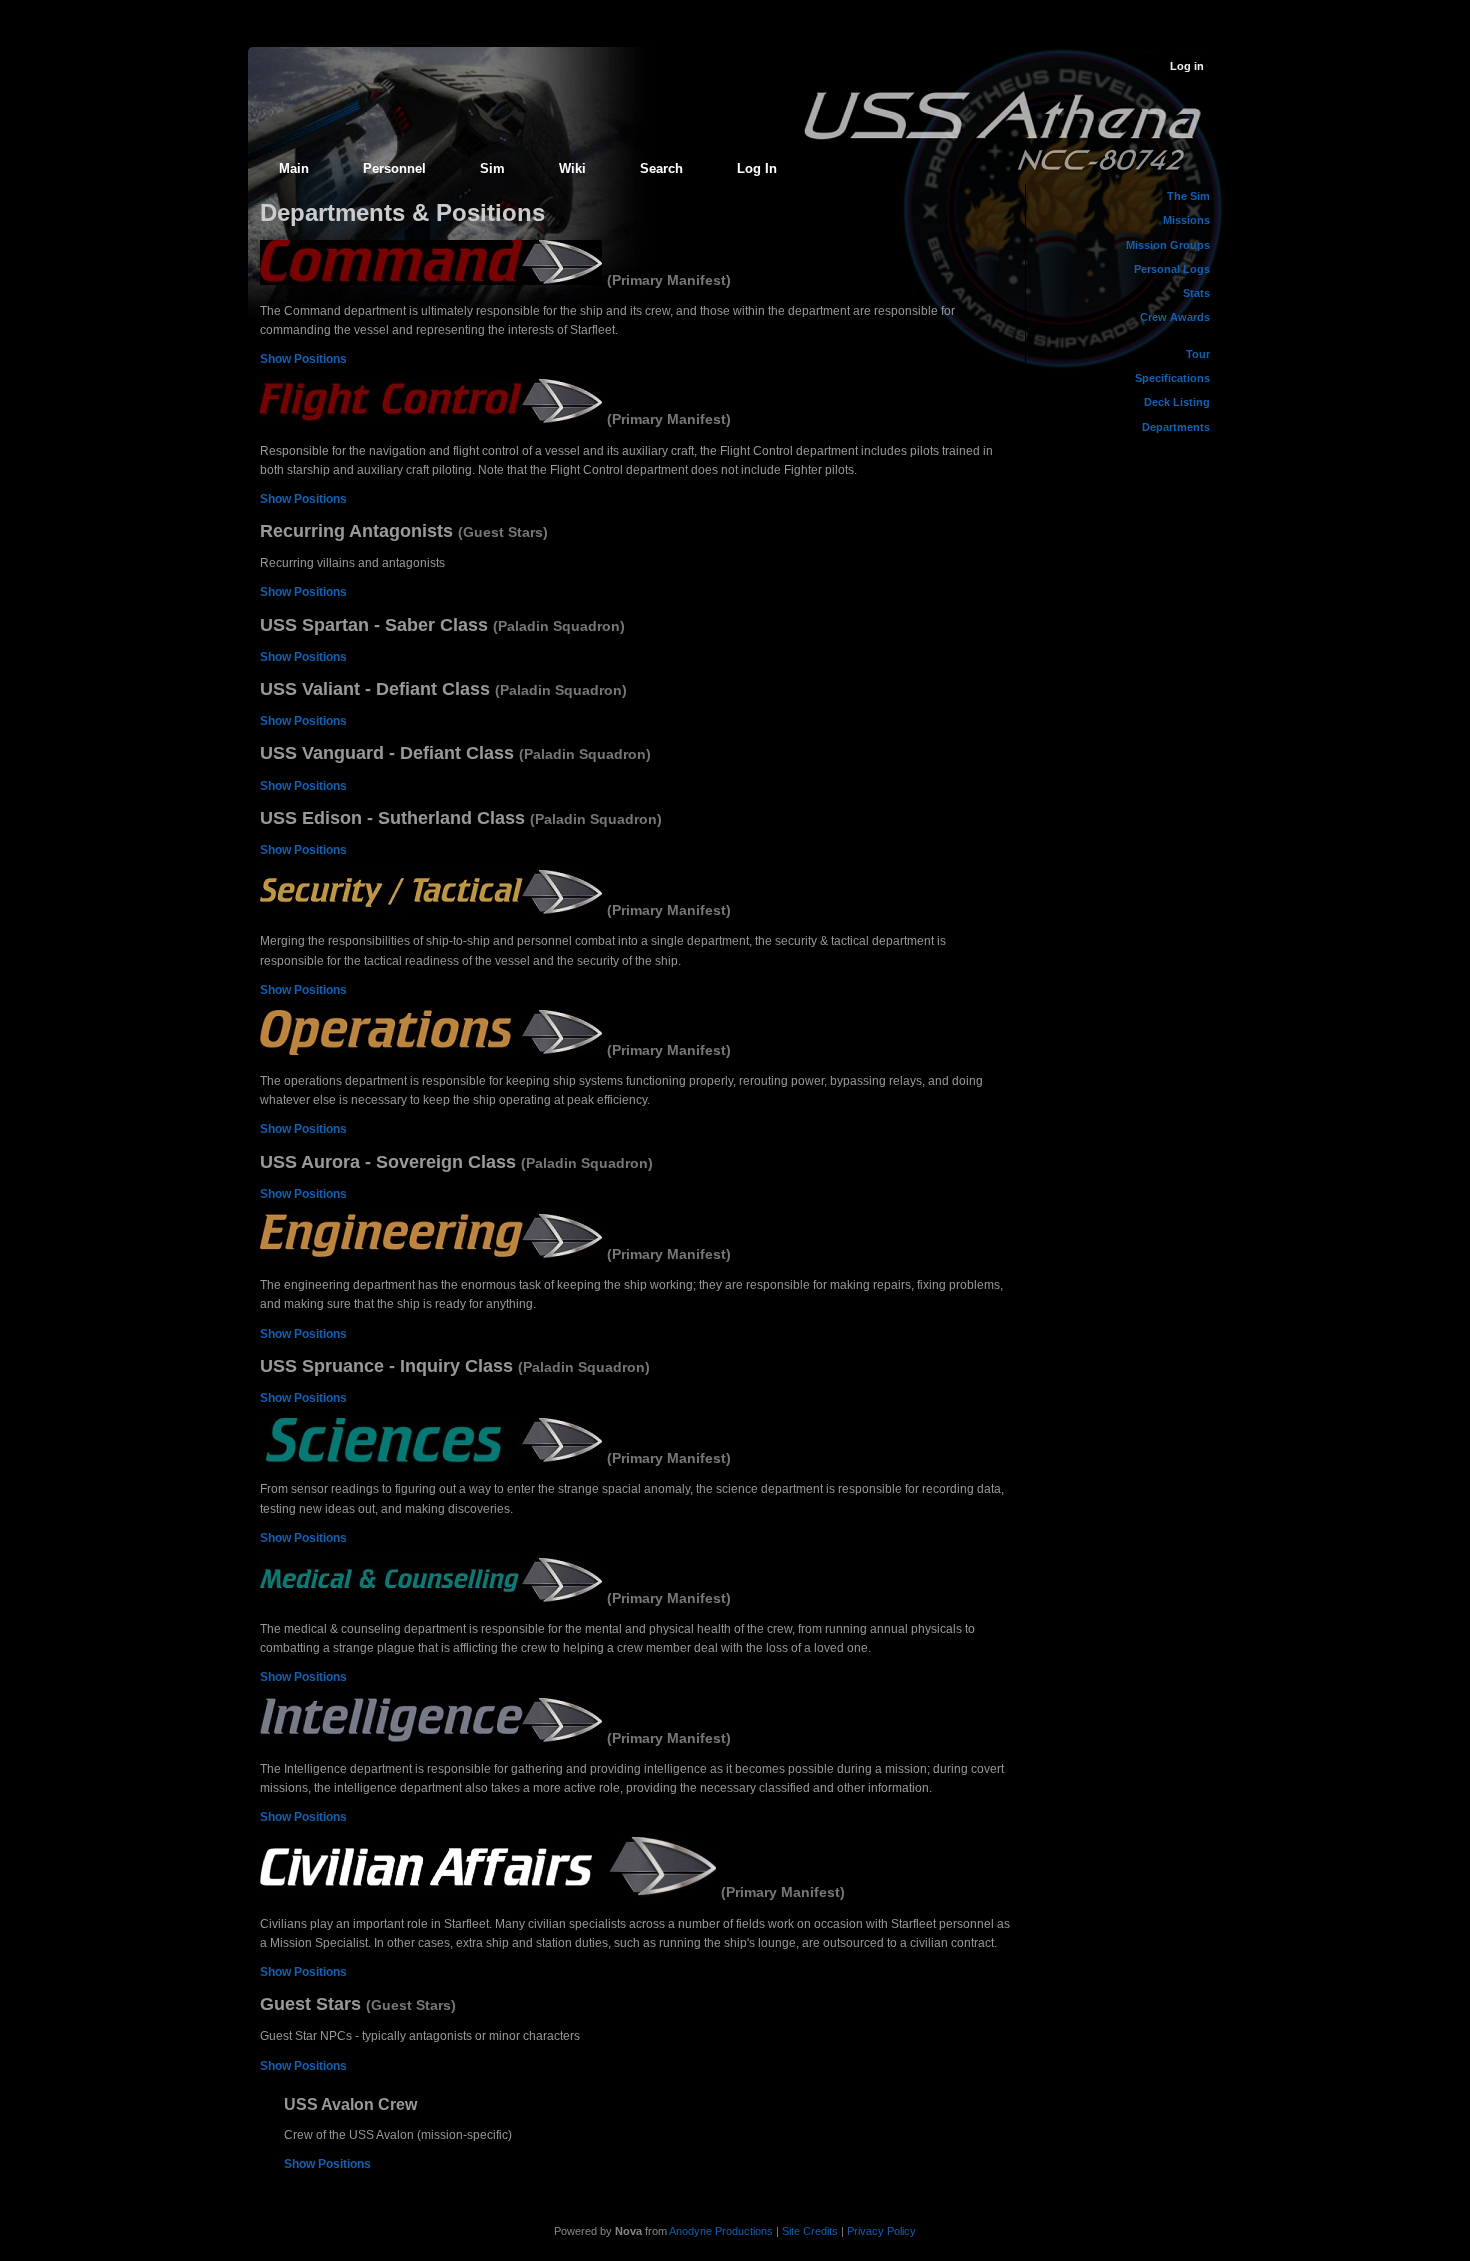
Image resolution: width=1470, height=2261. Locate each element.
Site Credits (810, 2231)
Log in (1187, 66)
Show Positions (303, 359)
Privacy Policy (881, 2231)
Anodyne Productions (721, 2231)
